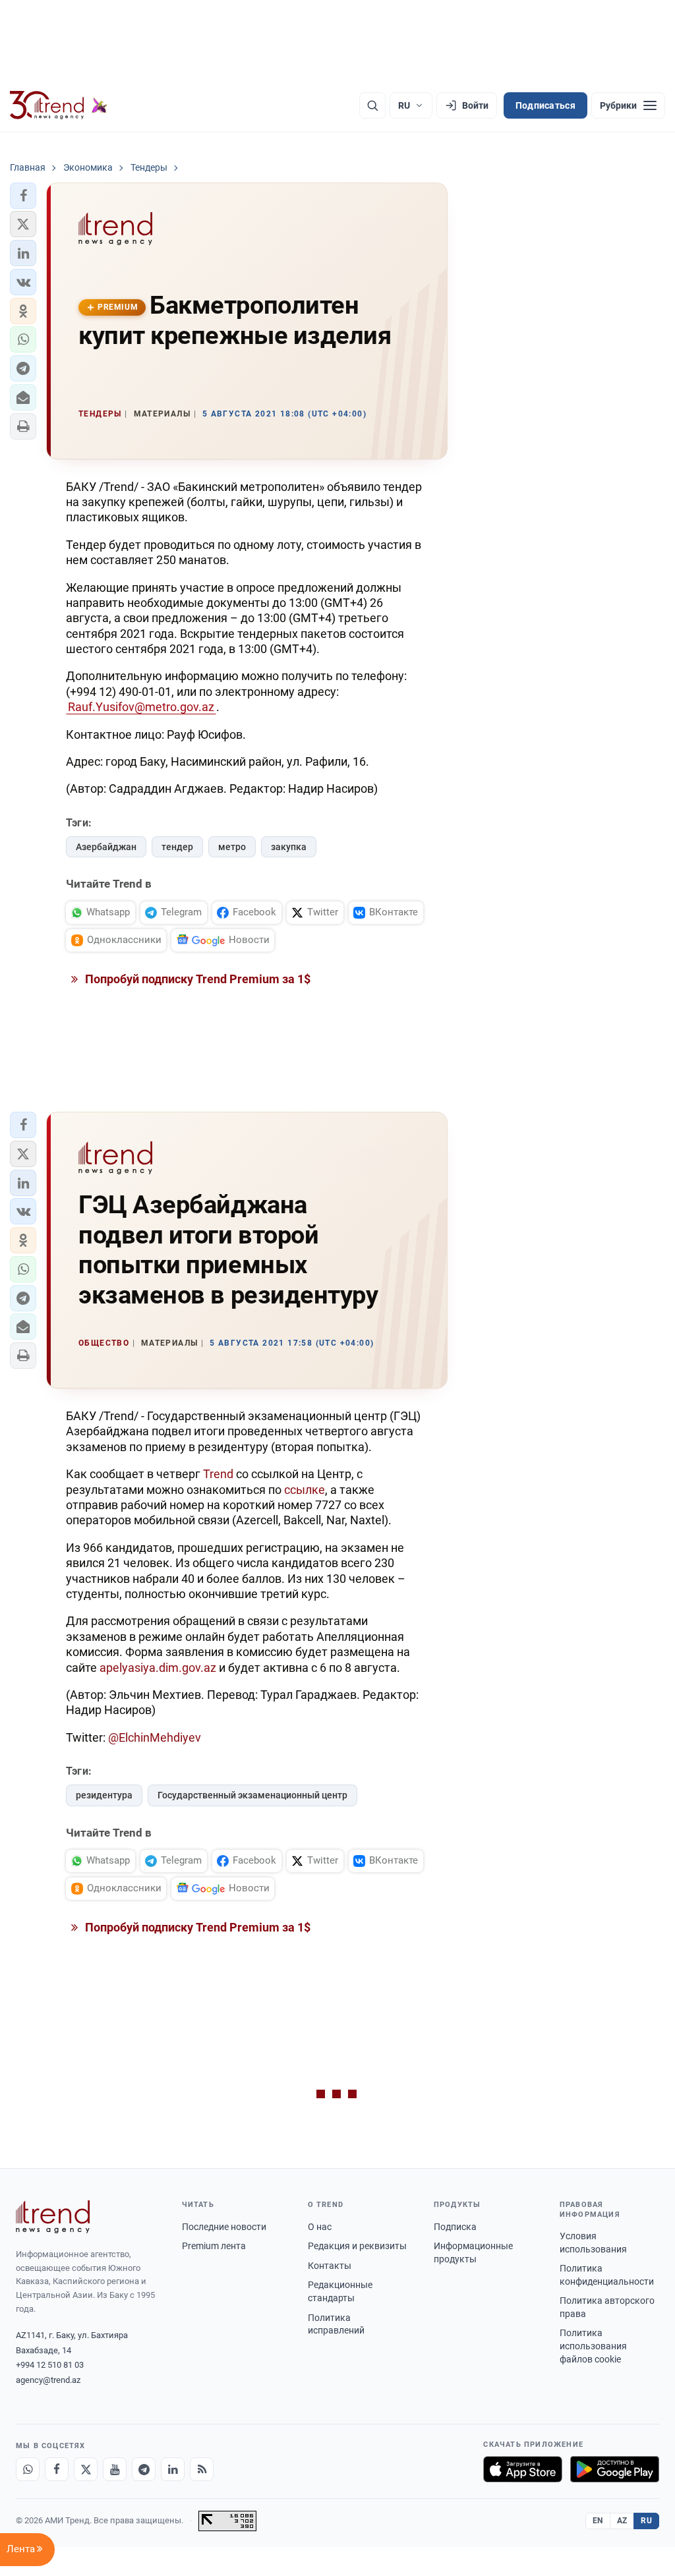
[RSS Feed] (202, 2469)
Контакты (330, 2266)
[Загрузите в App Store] (523, 2469)
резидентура (104, 1795)
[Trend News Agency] (53, 2217)
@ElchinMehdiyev (155, 1737)
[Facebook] (57, 2469)
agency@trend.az (48, 2380)
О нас (320, 2227)
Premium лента (214, 2246)
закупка (289, 847)
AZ (622, 2521)
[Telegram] (144, 2469)
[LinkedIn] (173, 2469)
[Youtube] (115, 2469)
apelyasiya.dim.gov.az (158, 1668)
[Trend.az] (59, 105)
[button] (23, 196)
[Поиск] (372, 105)
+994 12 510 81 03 (50, 2365)
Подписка (455, 2227)
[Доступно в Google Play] (615, 2469)
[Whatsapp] (28, 2469)
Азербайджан (106, 847)
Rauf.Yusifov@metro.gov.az (141, 707)
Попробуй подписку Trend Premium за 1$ (196, 979)
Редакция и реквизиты (357, 2246)
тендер (177, 847)
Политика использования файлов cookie (593, 2346)
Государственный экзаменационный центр (252, 1795)
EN (598, 2521)
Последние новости (224, 2227)
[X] (86, 2469)
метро (232, 847)
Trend (218, 1474)
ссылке (305, 1490)
